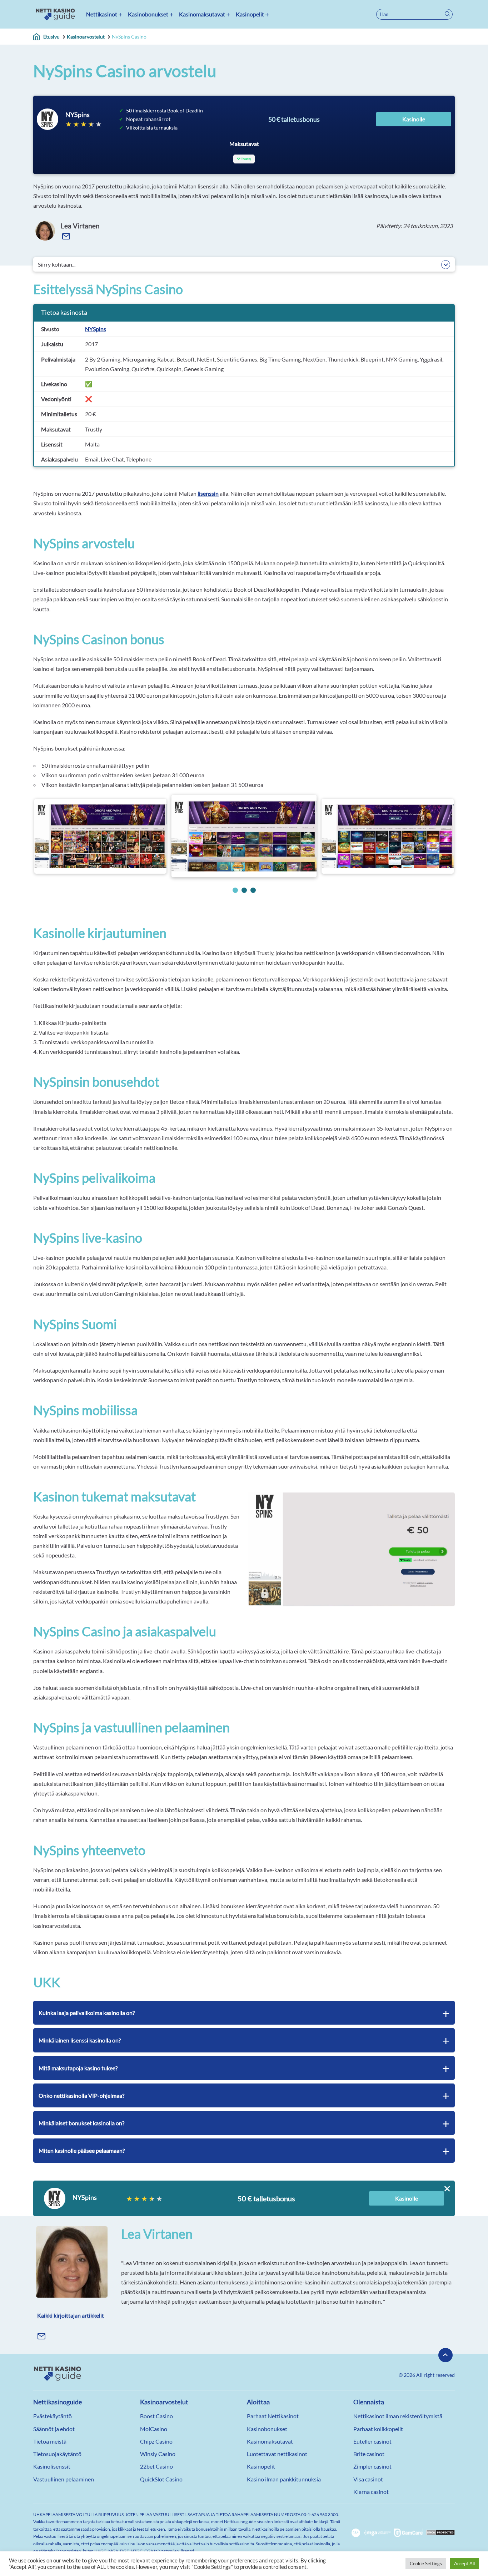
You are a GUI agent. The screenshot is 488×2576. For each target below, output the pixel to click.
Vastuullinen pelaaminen (64, 2479)
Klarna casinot (371, 2492)
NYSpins (96, 329)
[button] (235, 890)
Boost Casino (156, 2416)
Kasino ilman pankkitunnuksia (284, 2479)
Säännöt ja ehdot (54, 2429)
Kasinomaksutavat (202, 14)
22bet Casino (156, 2466)
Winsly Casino (158, 2454)
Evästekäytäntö (53, 2416)
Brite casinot (369, 2454)
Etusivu (51, 37)
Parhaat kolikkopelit (378, 2429)
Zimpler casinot (372, 2466)
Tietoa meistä (50, 2441)
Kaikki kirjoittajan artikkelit (71, 2315)
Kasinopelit (250, 14)
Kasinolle (414, 119)
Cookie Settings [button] (426, 2564)
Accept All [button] (464, 2564)
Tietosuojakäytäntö (57, 2454)
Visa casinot (368, 2479)
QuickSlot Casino (161, 2479)
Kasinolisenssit (52, 2466)
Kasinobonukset (148, 14)
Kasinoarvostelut (86, 37)
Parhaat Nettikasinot (273, 2416)
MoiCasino (154, 2429)
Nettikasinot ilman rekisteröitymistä (398, 2416)
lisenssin (208, 493)
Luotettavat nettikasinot (277, 2454)
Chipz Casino (156, 2441)
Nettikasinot (102, 14)
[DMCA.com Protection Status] (440, 2533)
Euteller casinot (372, 2441)
